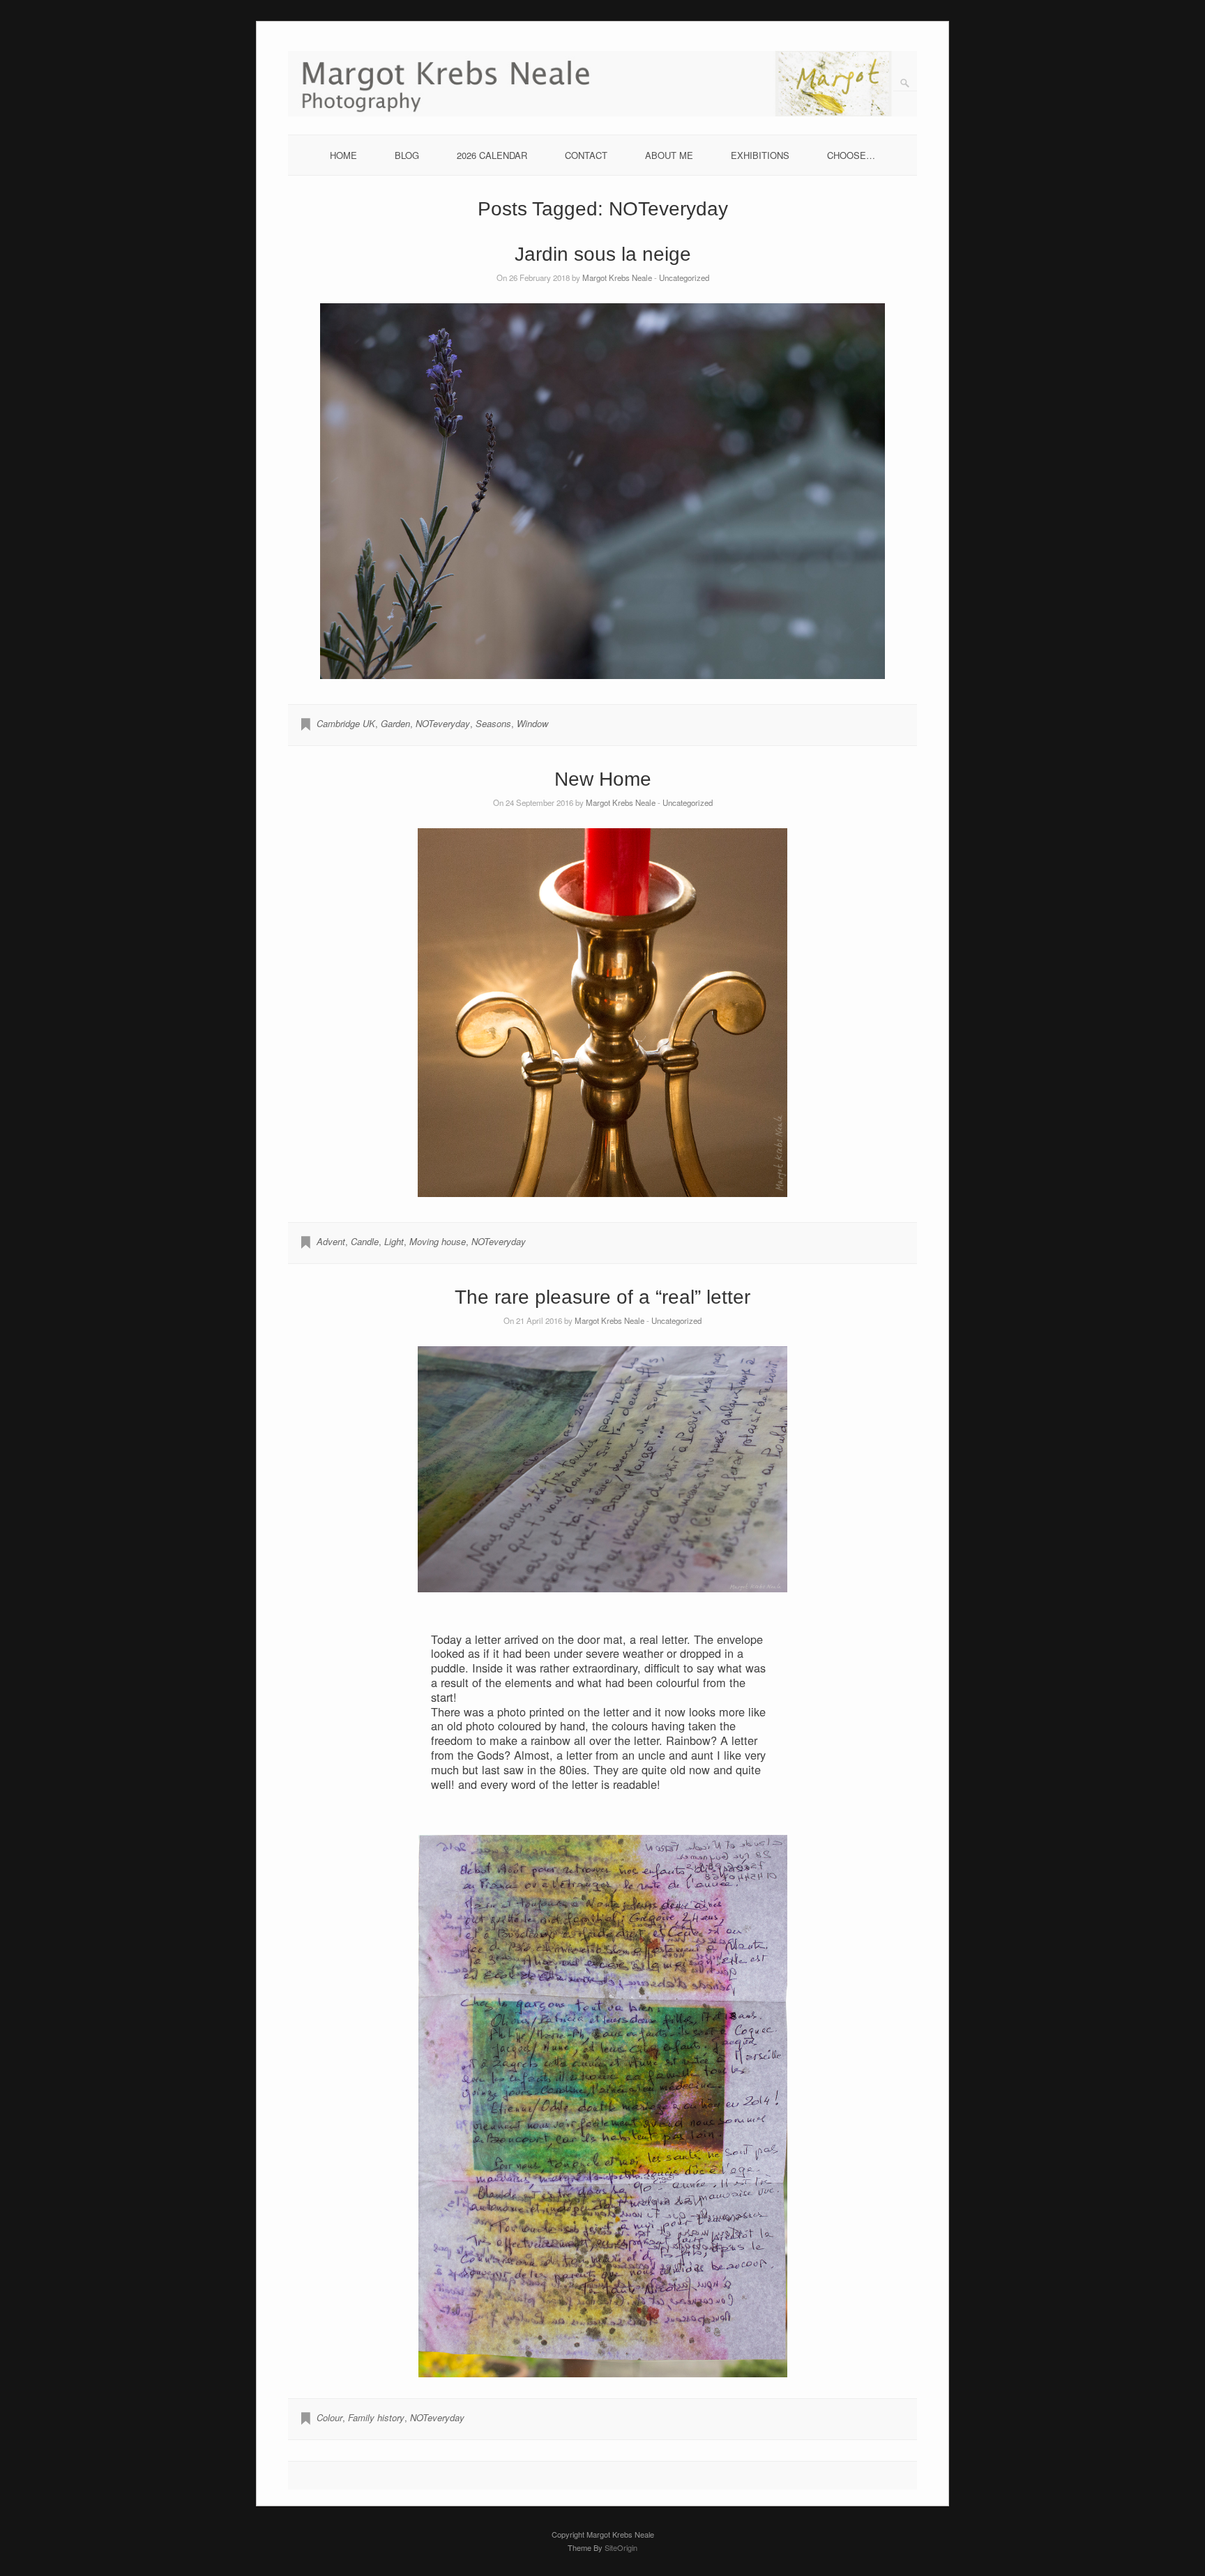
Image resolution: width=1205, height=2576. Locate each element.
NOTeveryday (443, 723)
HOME (343, 155)
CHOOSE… (851, 155)
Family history (376, 2417)
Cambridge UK (346, 723)
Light (394, 1241)
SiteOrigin (621, 2547)
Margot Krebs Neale (617, 277)
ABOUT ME (669, 155)
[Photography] (603, 113)
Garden (395, 723)
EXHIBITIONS (760, 155)
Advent (331, 1241)
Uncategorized (684, 277)
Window (532, 723)
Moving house (438, 1241)
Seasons (493, 723)
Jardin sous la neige (603, 254)
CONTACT (586, 155)
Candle (365, 1241)
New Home (603, 779)
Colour (329, 2417)
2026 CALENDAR (492, 155)
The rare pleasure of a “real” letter (602, 1297)
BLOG (407, 155)
